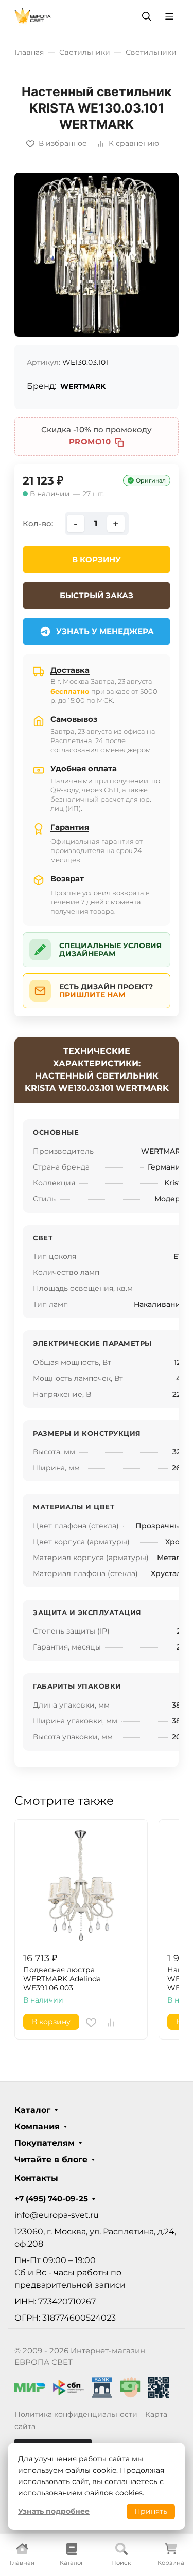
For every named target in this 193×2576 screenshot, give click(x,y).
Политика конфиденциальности (76, 2414)
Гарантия (70, 827)
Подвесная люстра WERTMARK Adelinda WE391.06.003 (62, 1979)
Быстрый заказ (97, 595)
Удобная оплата (84, 768)
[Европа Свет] (33, 16)
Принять (151, 2511)
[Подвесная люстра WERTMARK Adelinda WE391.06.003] (81, 1886)
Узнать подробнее (54, 2511)
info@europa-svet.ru (57, 2215)
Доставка (70, 670)
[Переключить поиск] (147, 16)
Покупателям (45, 2143)
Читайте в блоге (51, 2160)
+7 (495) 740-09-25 (51, 2199)
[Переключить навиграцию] (169, 16)
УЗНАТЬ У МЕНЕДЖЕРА (105, 631)
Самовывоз (74, 719)
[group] (97, 255)
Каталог (32, 2110)
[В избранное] (91, 2023)
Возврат (67, 878)
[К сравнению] (111, 2023)
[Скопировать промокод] (119, 442)
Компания (37, 2127)
